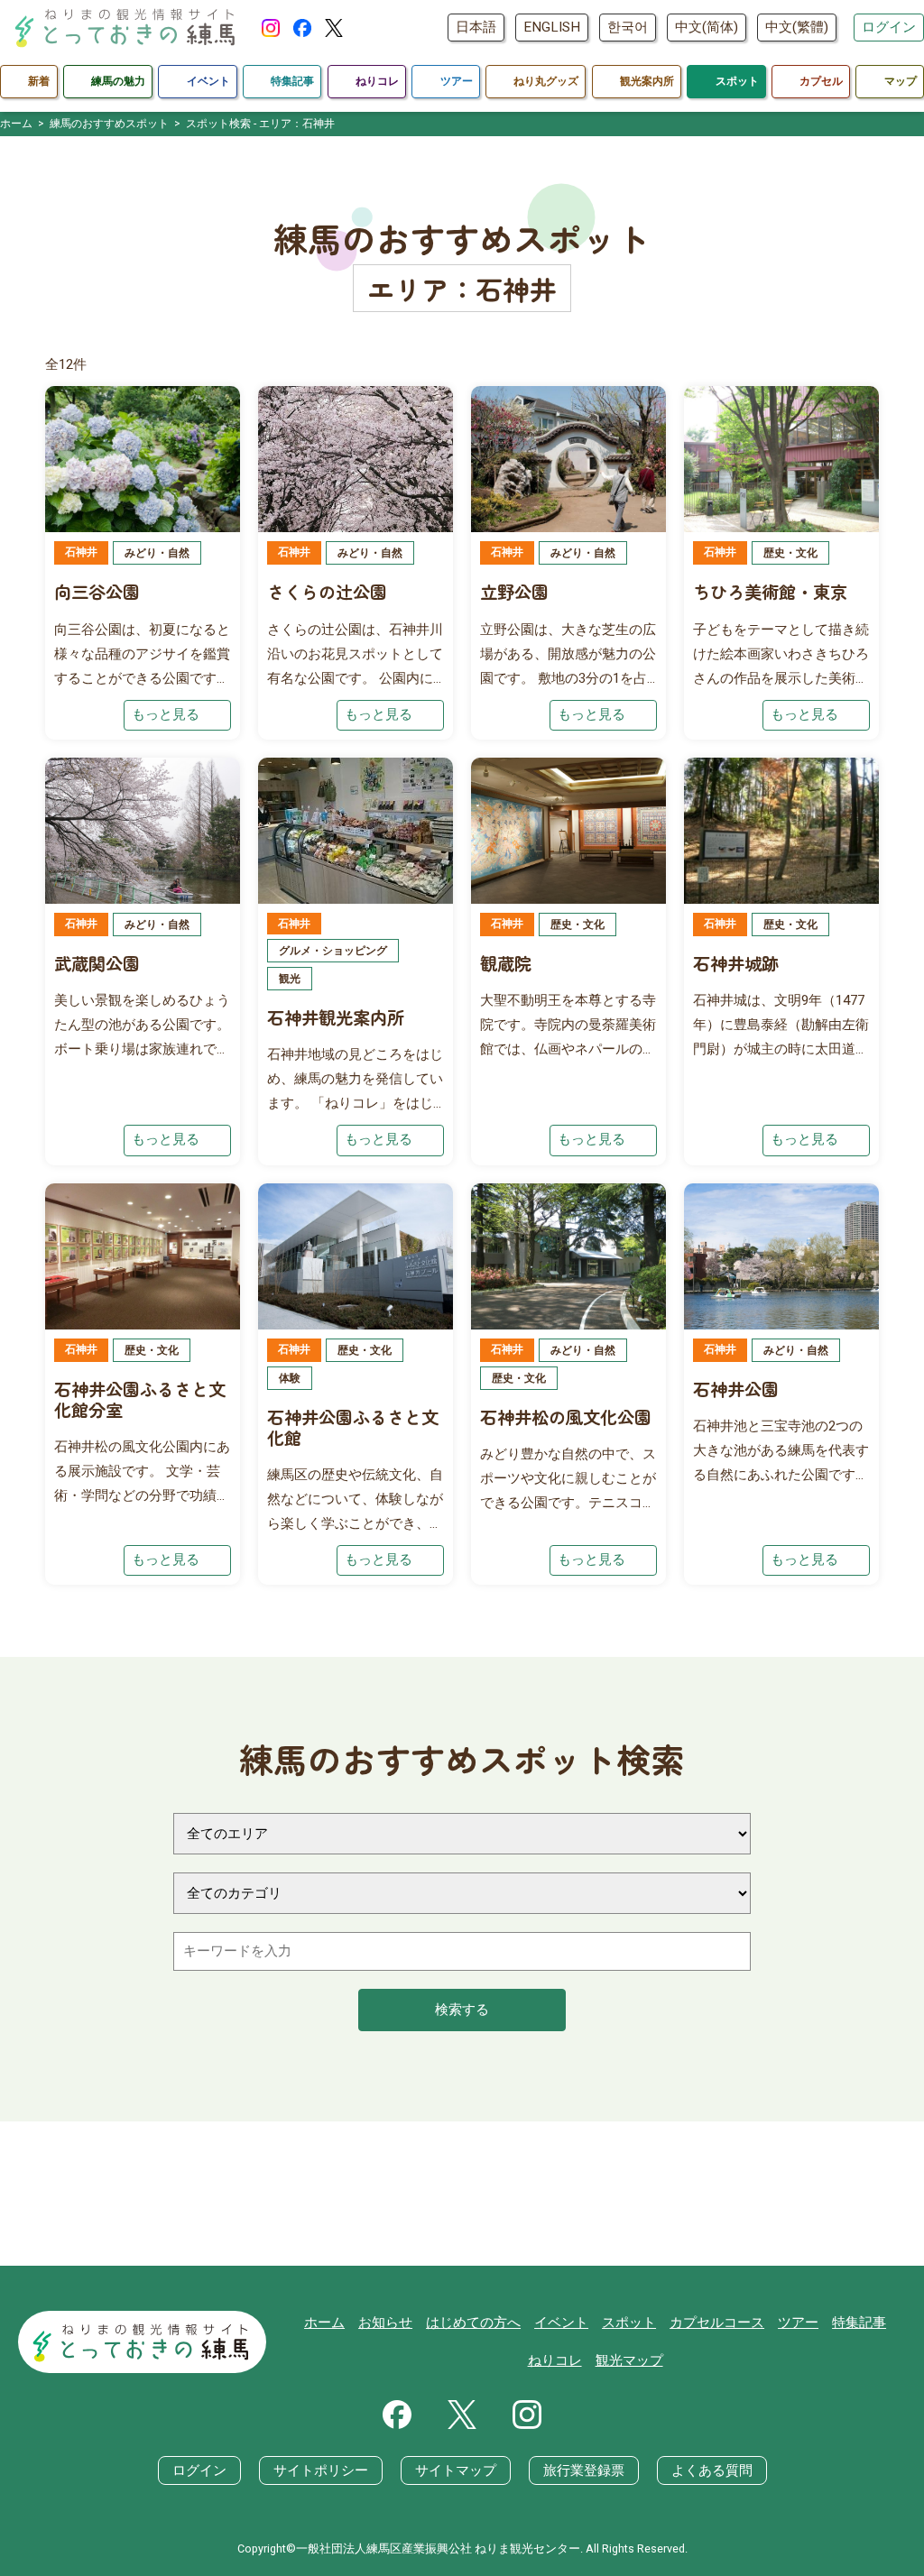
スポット (629, 2323)
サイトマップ (456, 2470)
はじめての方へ (473, 2323)
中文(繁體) (797, 27)
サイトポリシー (321, 2470)
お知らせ (385, 2323)
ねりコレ (555, 2360)
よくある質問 (712, 2470)
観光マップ (629, 2360)
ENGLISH (552, 27)
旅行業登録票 (584, 2470)
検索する (462, 2010)
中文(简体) (707, 27)
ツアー (798, 2323)
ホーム (324, 2323)
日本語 (476, 27)
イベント (561, 2323)
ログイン (889, 27)
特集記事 (859, 2323)
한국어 (628, 27)
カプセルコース (717, 2323)
